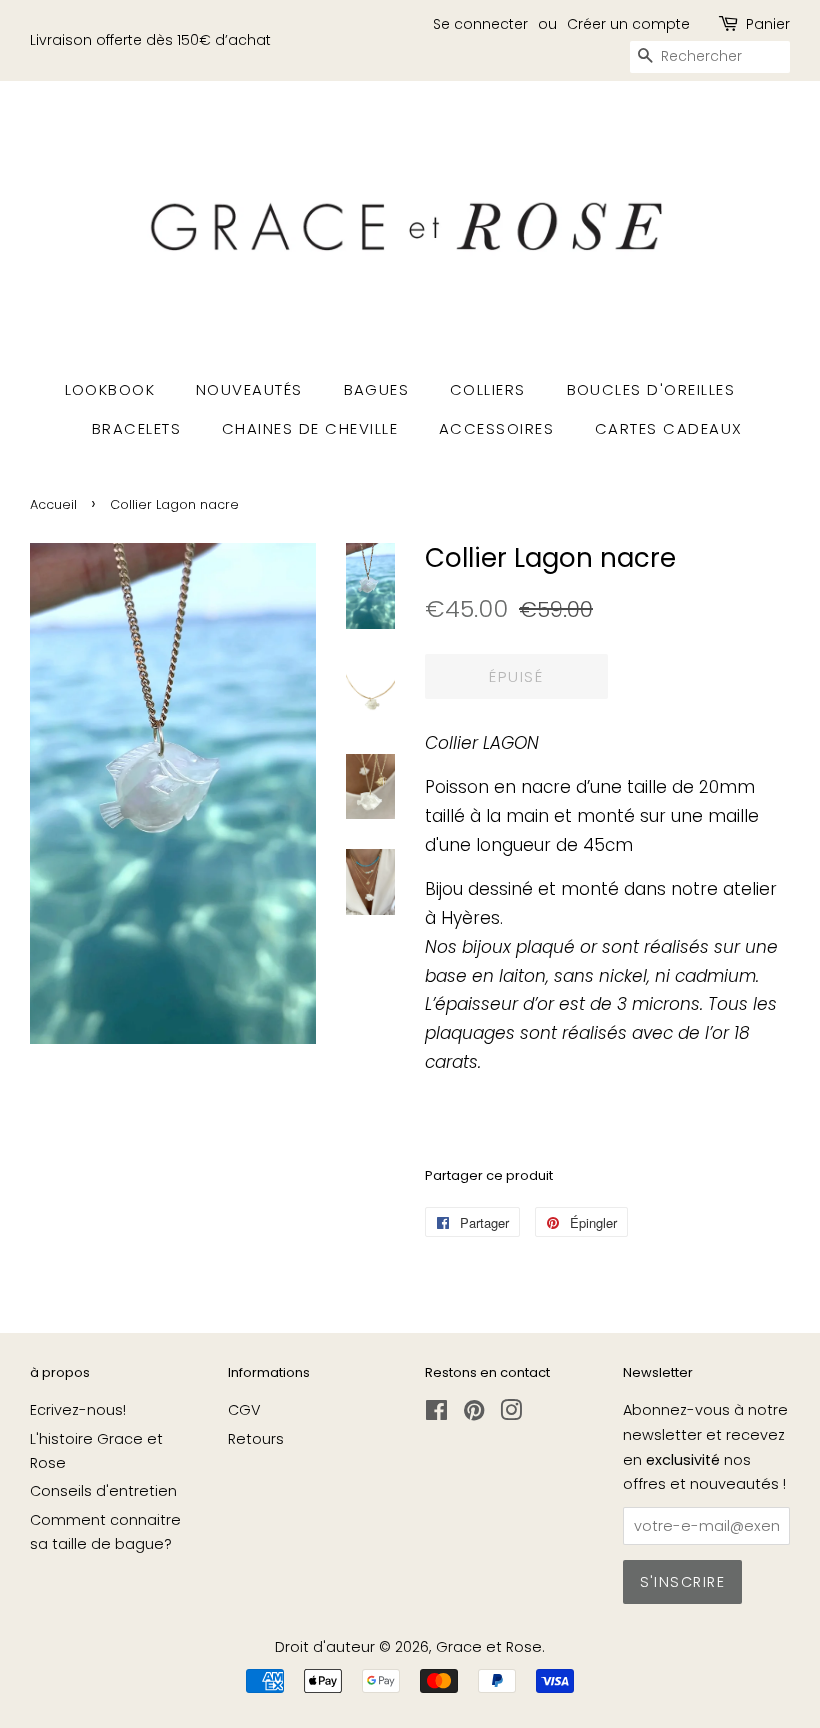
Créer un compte (628, 24)
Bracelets (137, 428)
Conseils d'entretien (103, 1491)
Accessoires (497, 428)
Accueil (53, 504)
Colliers (488, 389)
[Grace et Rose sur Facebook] (436, 1414)
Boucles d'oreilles (651, 389)
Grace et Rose (489, 1647)
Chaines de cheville (310, 428)
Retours (256, 1439)
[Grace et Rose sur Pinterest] (474, 1414)
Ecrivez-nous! (78, 1410)
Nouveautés (249, 389)
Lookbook (110, 389)
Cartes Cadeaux (669, 428)
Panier (768, 24)
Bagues (377, 389)
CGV (244, 1410)
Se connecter (480, 24)
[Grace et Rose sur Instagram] (511, 1414)
